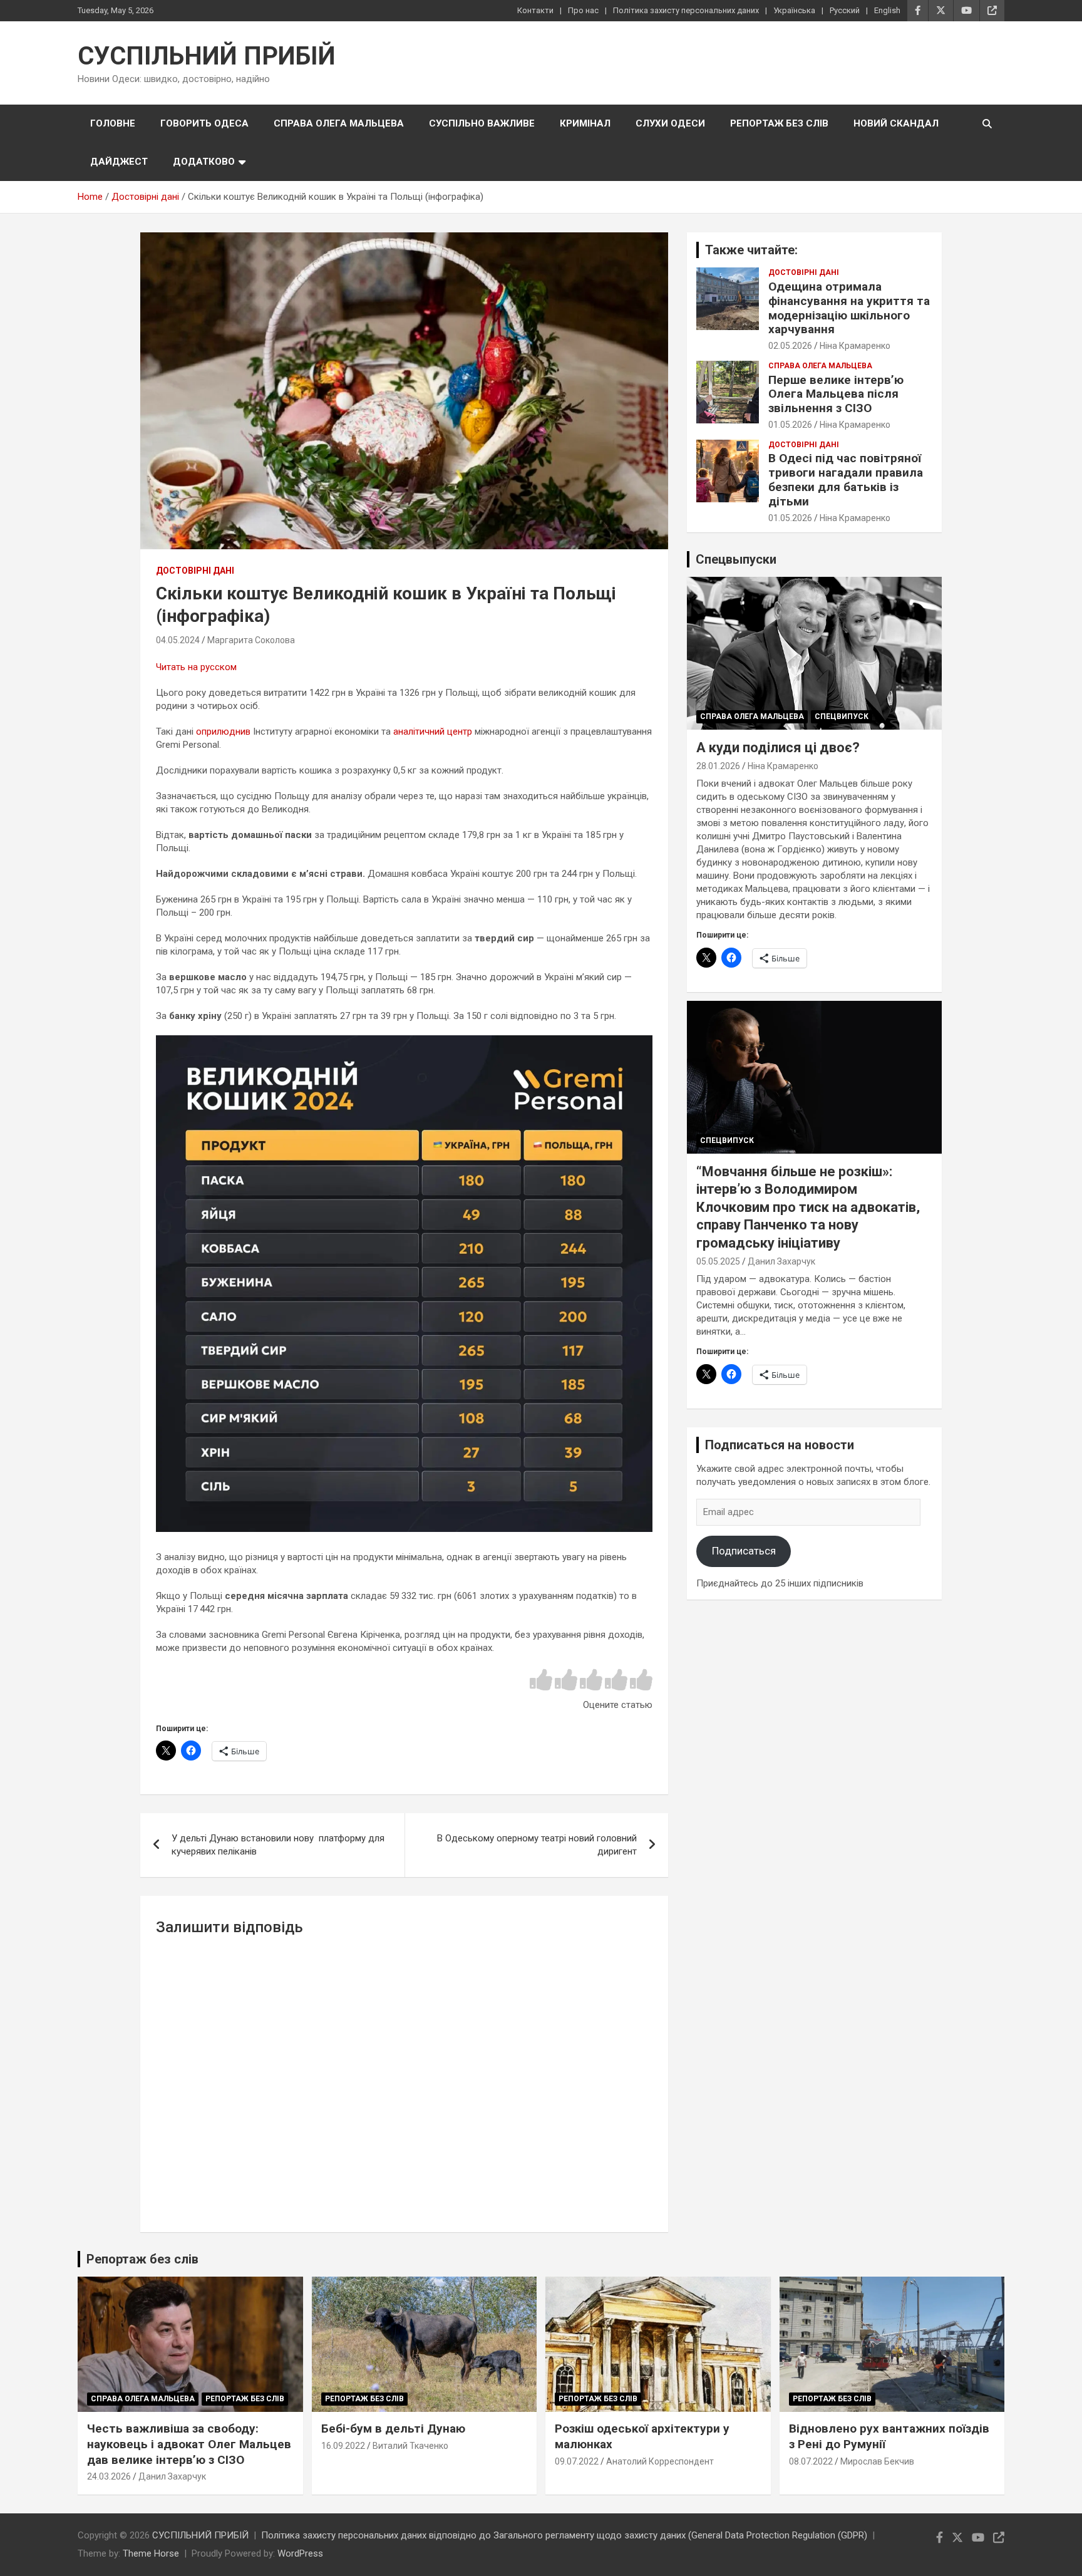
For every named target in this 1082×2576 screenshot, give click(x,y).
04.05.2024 (178, 640)
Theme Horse (151, 2553)
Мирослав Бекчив (877, 2461)
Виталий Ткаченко (410, 2446)
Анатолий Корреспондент (660, 2461)
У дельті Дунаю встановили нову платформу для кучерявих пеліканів (278, 1845)
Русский (845, 10)
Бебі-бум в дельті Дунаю (393, 2429)
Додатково (204, 162)
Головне (113, 123)
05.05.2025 (718, 1261)
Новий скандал (896, 123)
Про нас (583, 10)
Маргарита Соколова (251, 640)
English (887, 10)
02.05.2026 (790, 346)
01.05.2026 (790, 425)
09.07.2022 (577, 2461)
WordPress (300, 2553)
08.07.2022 (811, 2461)
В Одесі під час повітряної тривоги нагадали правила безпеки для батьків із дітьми (846, 479)
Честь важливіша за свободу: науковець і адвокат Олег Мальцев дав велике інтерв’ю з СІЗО (189, 2444)
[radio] (541, 1681)
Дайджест (119, 162)
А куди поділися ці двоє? (778, 747)
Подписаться (744, 1551)
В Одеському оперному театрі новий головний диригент (537, 1845)
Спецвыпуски (736, 559)
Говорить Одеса (204, 123)
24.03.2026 (109, 2476)
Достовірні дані (195, 571)
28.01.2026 (718, 766)
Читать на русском (196, 667)
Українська (794, 10)
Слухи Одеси (670, 123)
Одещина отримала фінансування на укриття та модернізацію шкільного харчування (849, 308)
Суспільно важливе (482, 123)
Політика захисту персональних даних (686, 10)
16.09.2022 (343, 2446)
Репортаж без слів (779, 123)
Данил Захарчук (781, 1261)
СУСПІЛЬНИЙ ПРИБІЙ (207, 56)
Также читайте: (751, 250)
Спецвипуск (842, 716)
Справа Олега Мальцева (339, 123)
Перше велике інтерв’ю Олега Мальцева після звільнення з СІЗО (836, 394)
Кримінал (585, 123)
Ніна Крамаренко (855, 346)
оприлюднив (223, 732)
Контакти (535, 10)
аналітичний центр (433, 732)
